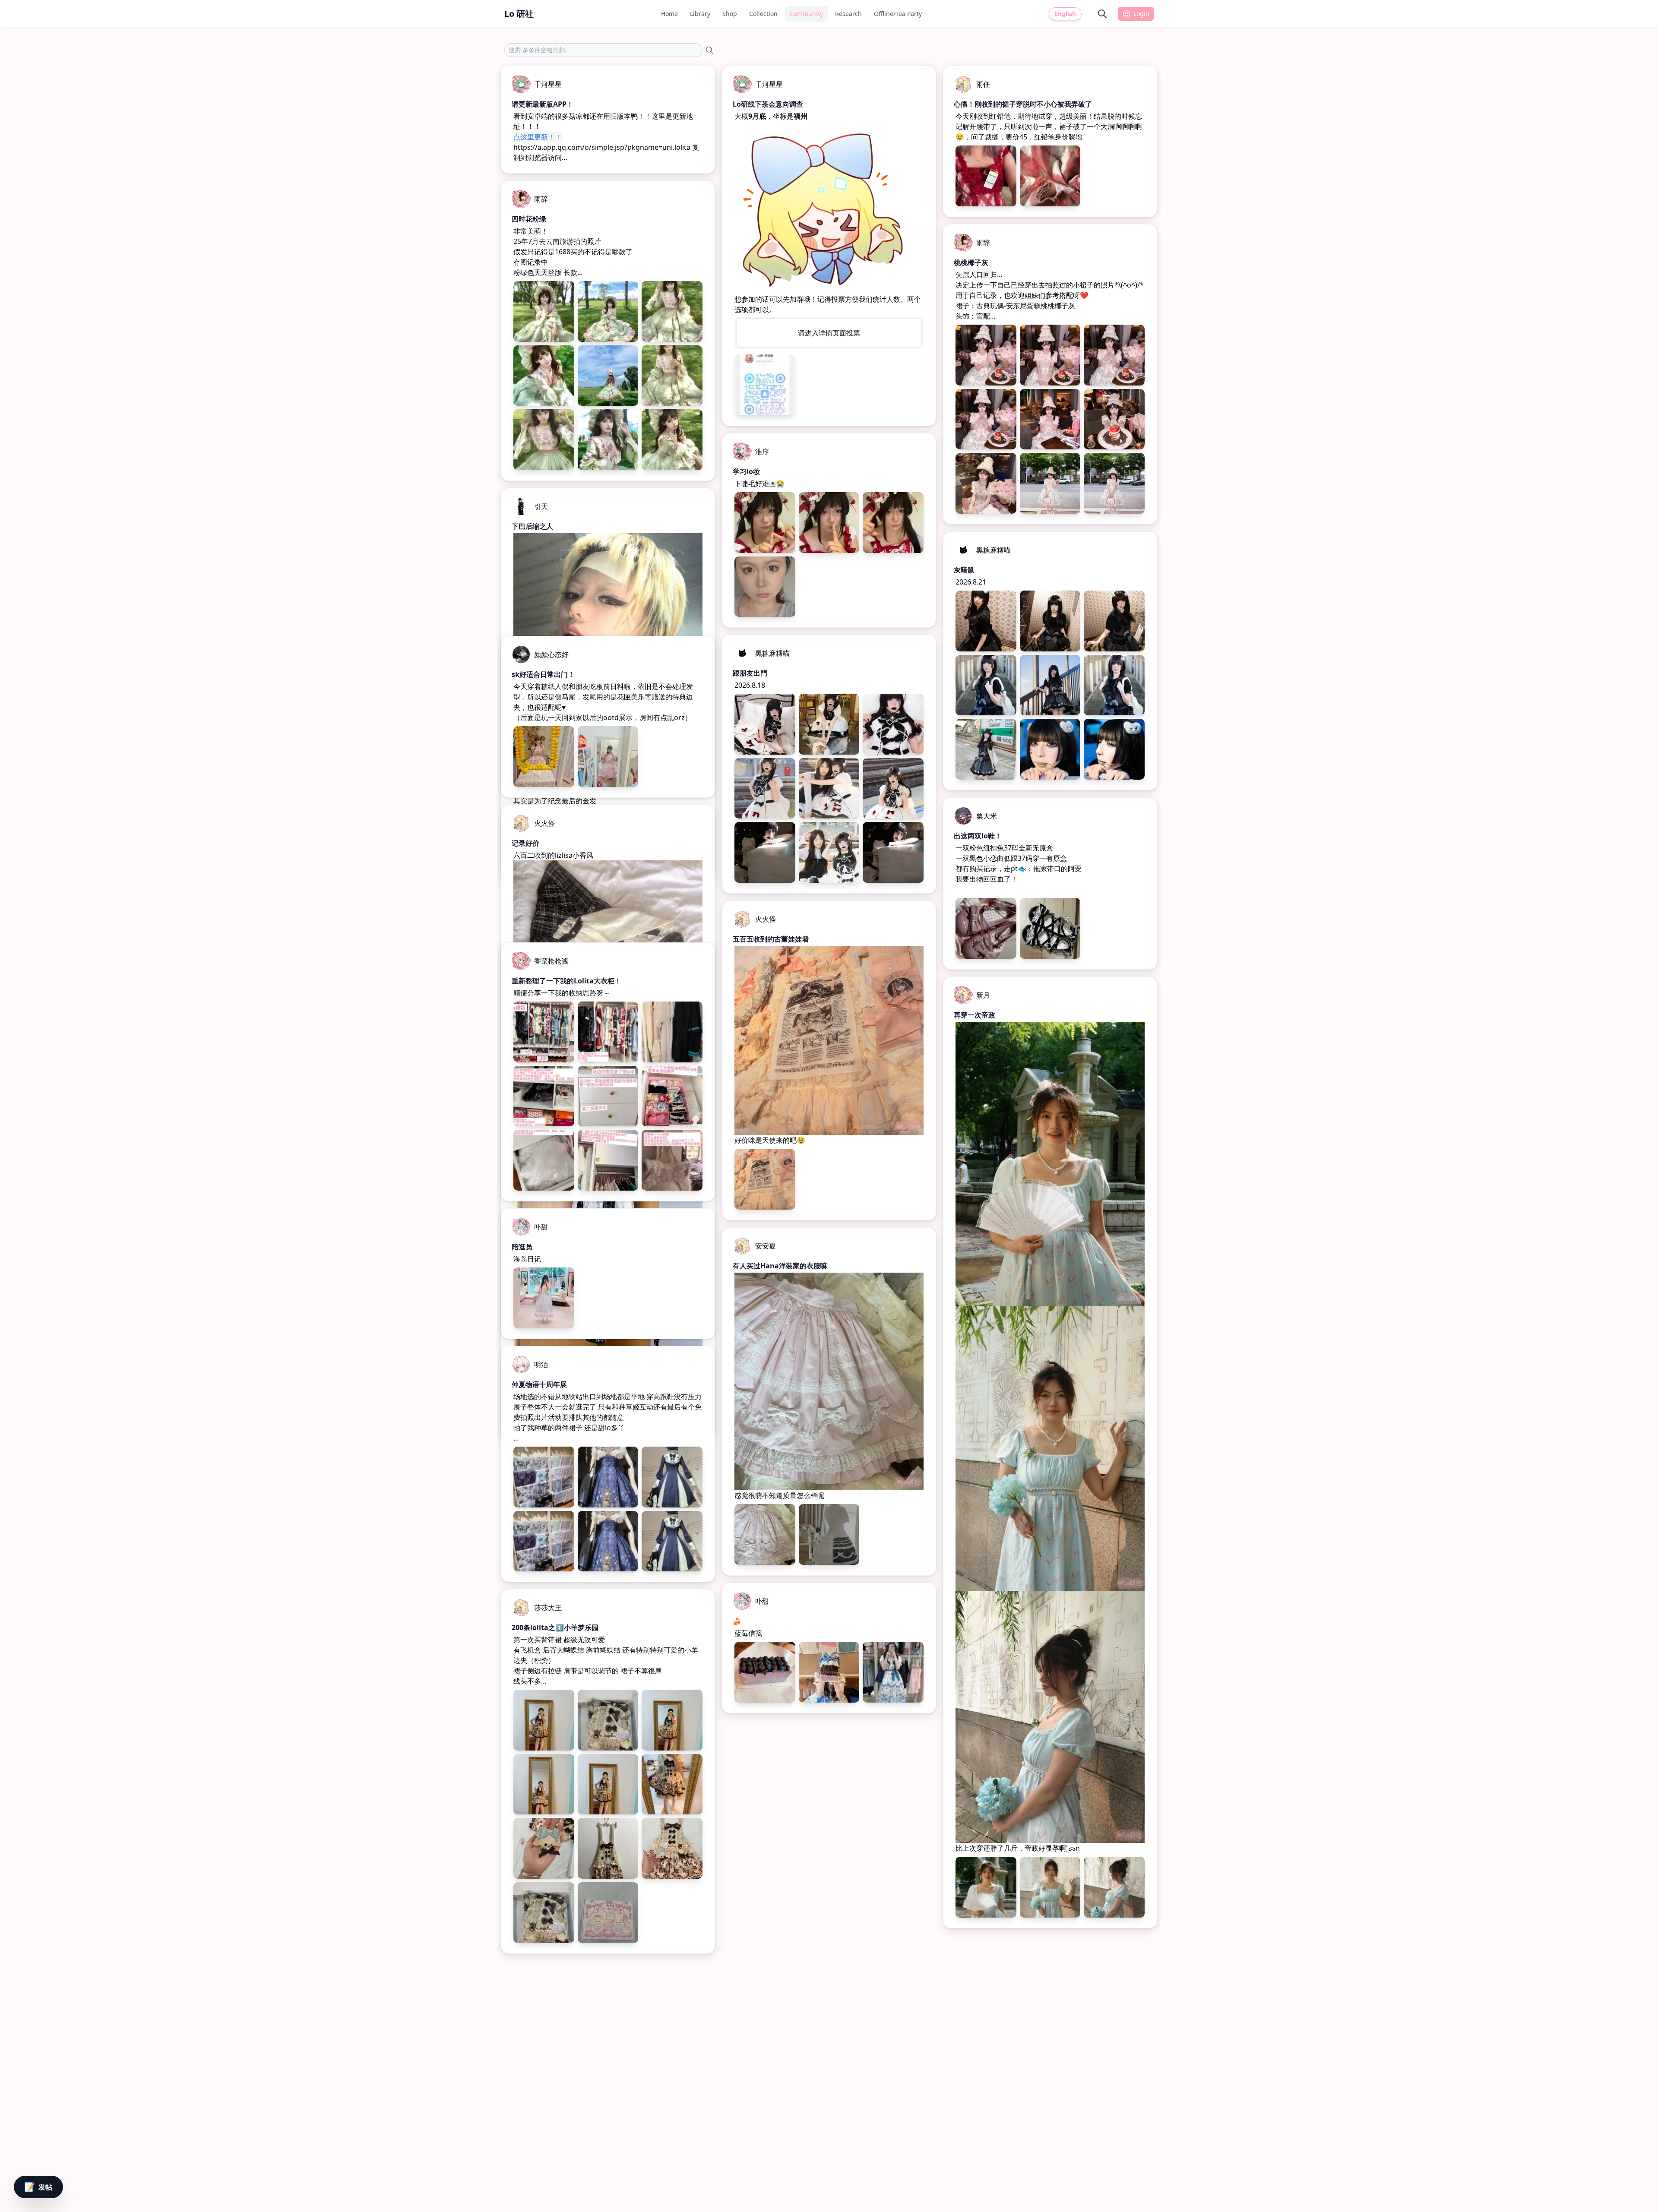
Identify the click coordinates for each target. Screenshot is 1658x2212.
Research (848, 14)
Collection (763, 14)
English (1065, 14)
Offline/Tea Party (898, 14)
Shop (730, 14)
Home (669, 14)
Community (806, 14)
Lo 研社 (519, 14)
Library (700, 14)
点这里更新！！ (538, 137)
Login (1141, 14)
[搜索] (1102, 14)
